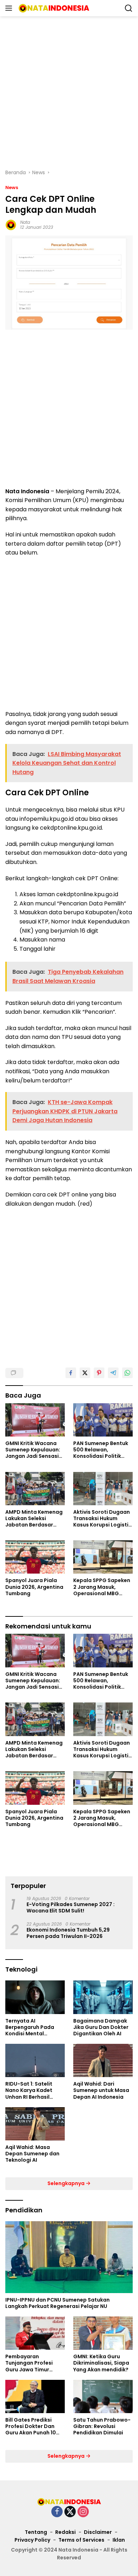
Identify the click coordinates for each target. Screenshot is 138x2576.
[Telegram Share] (113, 1373)
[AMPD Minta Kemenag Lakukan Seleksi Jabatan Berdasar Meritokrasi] (35, 1489)
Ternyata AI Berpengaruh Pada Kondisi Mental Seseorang (30, 2027)
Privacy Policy (32, 2540)
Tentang (36, 2532)
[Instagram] (83, 2512)
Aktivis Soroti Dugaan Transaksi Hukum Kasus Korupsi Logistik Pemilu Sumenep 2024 (102, 1519)
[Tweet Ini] (85, 1373)
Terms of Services (81, 2540)
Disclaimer (98, 2532)
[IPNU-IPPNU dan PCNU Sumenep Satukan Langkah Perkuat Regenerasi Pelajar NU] (69, 2257)
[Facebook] (57, 2512)
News (12, 187)
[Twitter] (70, 2512)
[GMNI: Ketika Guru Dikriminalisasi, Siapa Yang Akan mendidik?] (103, 2333)
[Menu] (10, 8)
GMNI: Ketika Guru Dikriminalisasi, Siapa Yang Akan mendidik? (101, 2363)
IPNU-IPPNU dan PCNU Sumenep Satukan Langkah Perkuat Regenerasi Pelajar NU (57, 2303)
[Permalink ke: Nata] (11, 224)
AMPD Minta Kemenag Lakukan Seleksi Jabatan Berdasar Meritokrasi (34, 1519)
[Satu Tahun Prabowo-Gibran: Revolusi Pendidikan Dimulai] (103, 2396)
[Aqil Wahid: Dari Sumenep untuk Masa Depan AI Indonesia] (103, 2060)
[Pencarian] (129, 8)
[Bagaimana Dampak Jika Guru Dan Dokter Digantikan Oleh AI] (103, 1997)
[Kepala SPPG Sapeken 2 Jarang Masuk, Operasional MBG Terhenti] (103, 1557)
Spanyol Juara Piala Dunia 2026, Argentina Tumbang (34, 1587)
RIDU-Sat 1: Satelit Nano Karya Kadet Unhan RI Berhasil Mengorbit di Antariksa (29, 2090)
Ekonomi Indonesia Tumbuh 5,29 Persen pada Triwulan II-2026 (68, 1933)
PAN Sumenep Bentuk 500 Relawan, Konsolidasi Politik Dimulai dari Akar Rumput (101, 1450)
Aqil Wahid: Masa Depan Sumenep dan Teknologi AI (32, 2154)
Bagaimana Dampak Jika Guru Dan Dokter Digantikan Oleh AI (101, 2027)
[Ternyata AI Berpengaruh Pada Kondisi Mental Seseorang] (35, 1997)
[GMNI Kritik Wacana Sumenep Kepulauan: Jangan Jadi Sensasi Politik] (35, 1420)
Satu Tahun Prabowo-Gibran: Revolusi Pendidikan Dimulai (102, 2426)
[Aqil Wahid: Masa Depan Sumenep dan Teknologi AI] (35, 2124)
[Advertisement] (69, 92)
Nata (25, 222)
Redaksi (65, 2532)
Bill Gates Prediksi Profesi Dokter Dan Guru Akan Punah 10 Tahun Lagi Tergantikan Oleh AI (31, 2426)
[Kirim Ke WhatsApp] (127, 1373)
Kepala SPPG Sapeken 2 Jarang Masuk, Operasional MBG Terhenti (102, 1587)
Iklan (119, 2540)
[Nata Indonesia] (53, 8)
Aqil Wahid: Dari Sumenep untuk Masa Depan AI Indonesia (101, 2090)
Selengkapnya (67, 2183)
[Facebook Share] (71, 1373)
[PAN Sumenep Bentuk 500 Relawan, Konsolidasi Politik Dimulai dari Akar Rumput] (103, 1420)
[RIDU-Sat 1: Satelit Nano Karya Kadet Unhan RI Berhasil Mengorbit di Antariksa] (35, 2060)
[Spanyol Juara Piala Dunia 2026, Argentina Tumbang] (35, 1557)
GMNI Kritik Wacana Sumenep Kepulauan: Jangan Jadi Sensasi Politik (33, 1450)
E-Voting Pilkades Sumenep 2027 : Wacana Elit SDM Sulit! (71, 1907)
